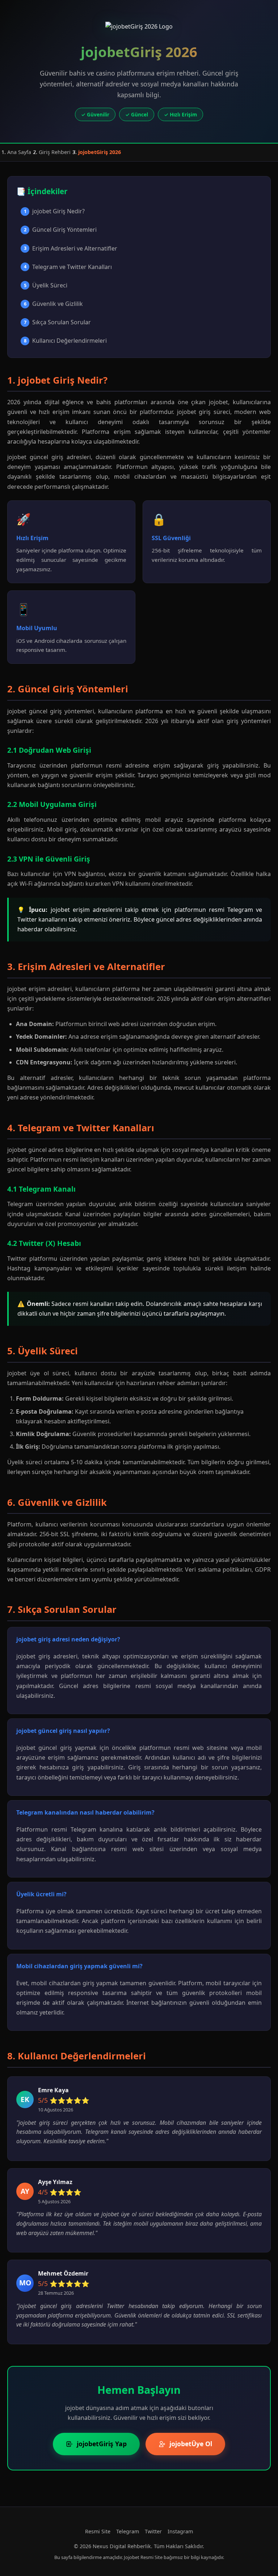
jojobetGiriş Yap (102, 2444)
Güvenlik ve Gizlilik (54, 304)
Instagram (180, 2531)
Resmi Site (98, 2531)
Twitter (153, 2531)
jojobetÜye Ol (191, 2444)
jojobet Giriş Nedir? (54, 211)
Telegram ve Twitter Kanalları (68, 267)
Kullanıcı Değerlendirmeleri (66, 341)
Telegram (128, 2531)
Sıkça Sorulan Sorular (58, 322)
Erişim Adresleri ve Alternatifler (71, 248)
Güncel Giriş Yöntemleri (60, 230)
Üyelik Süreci (46, 285)
